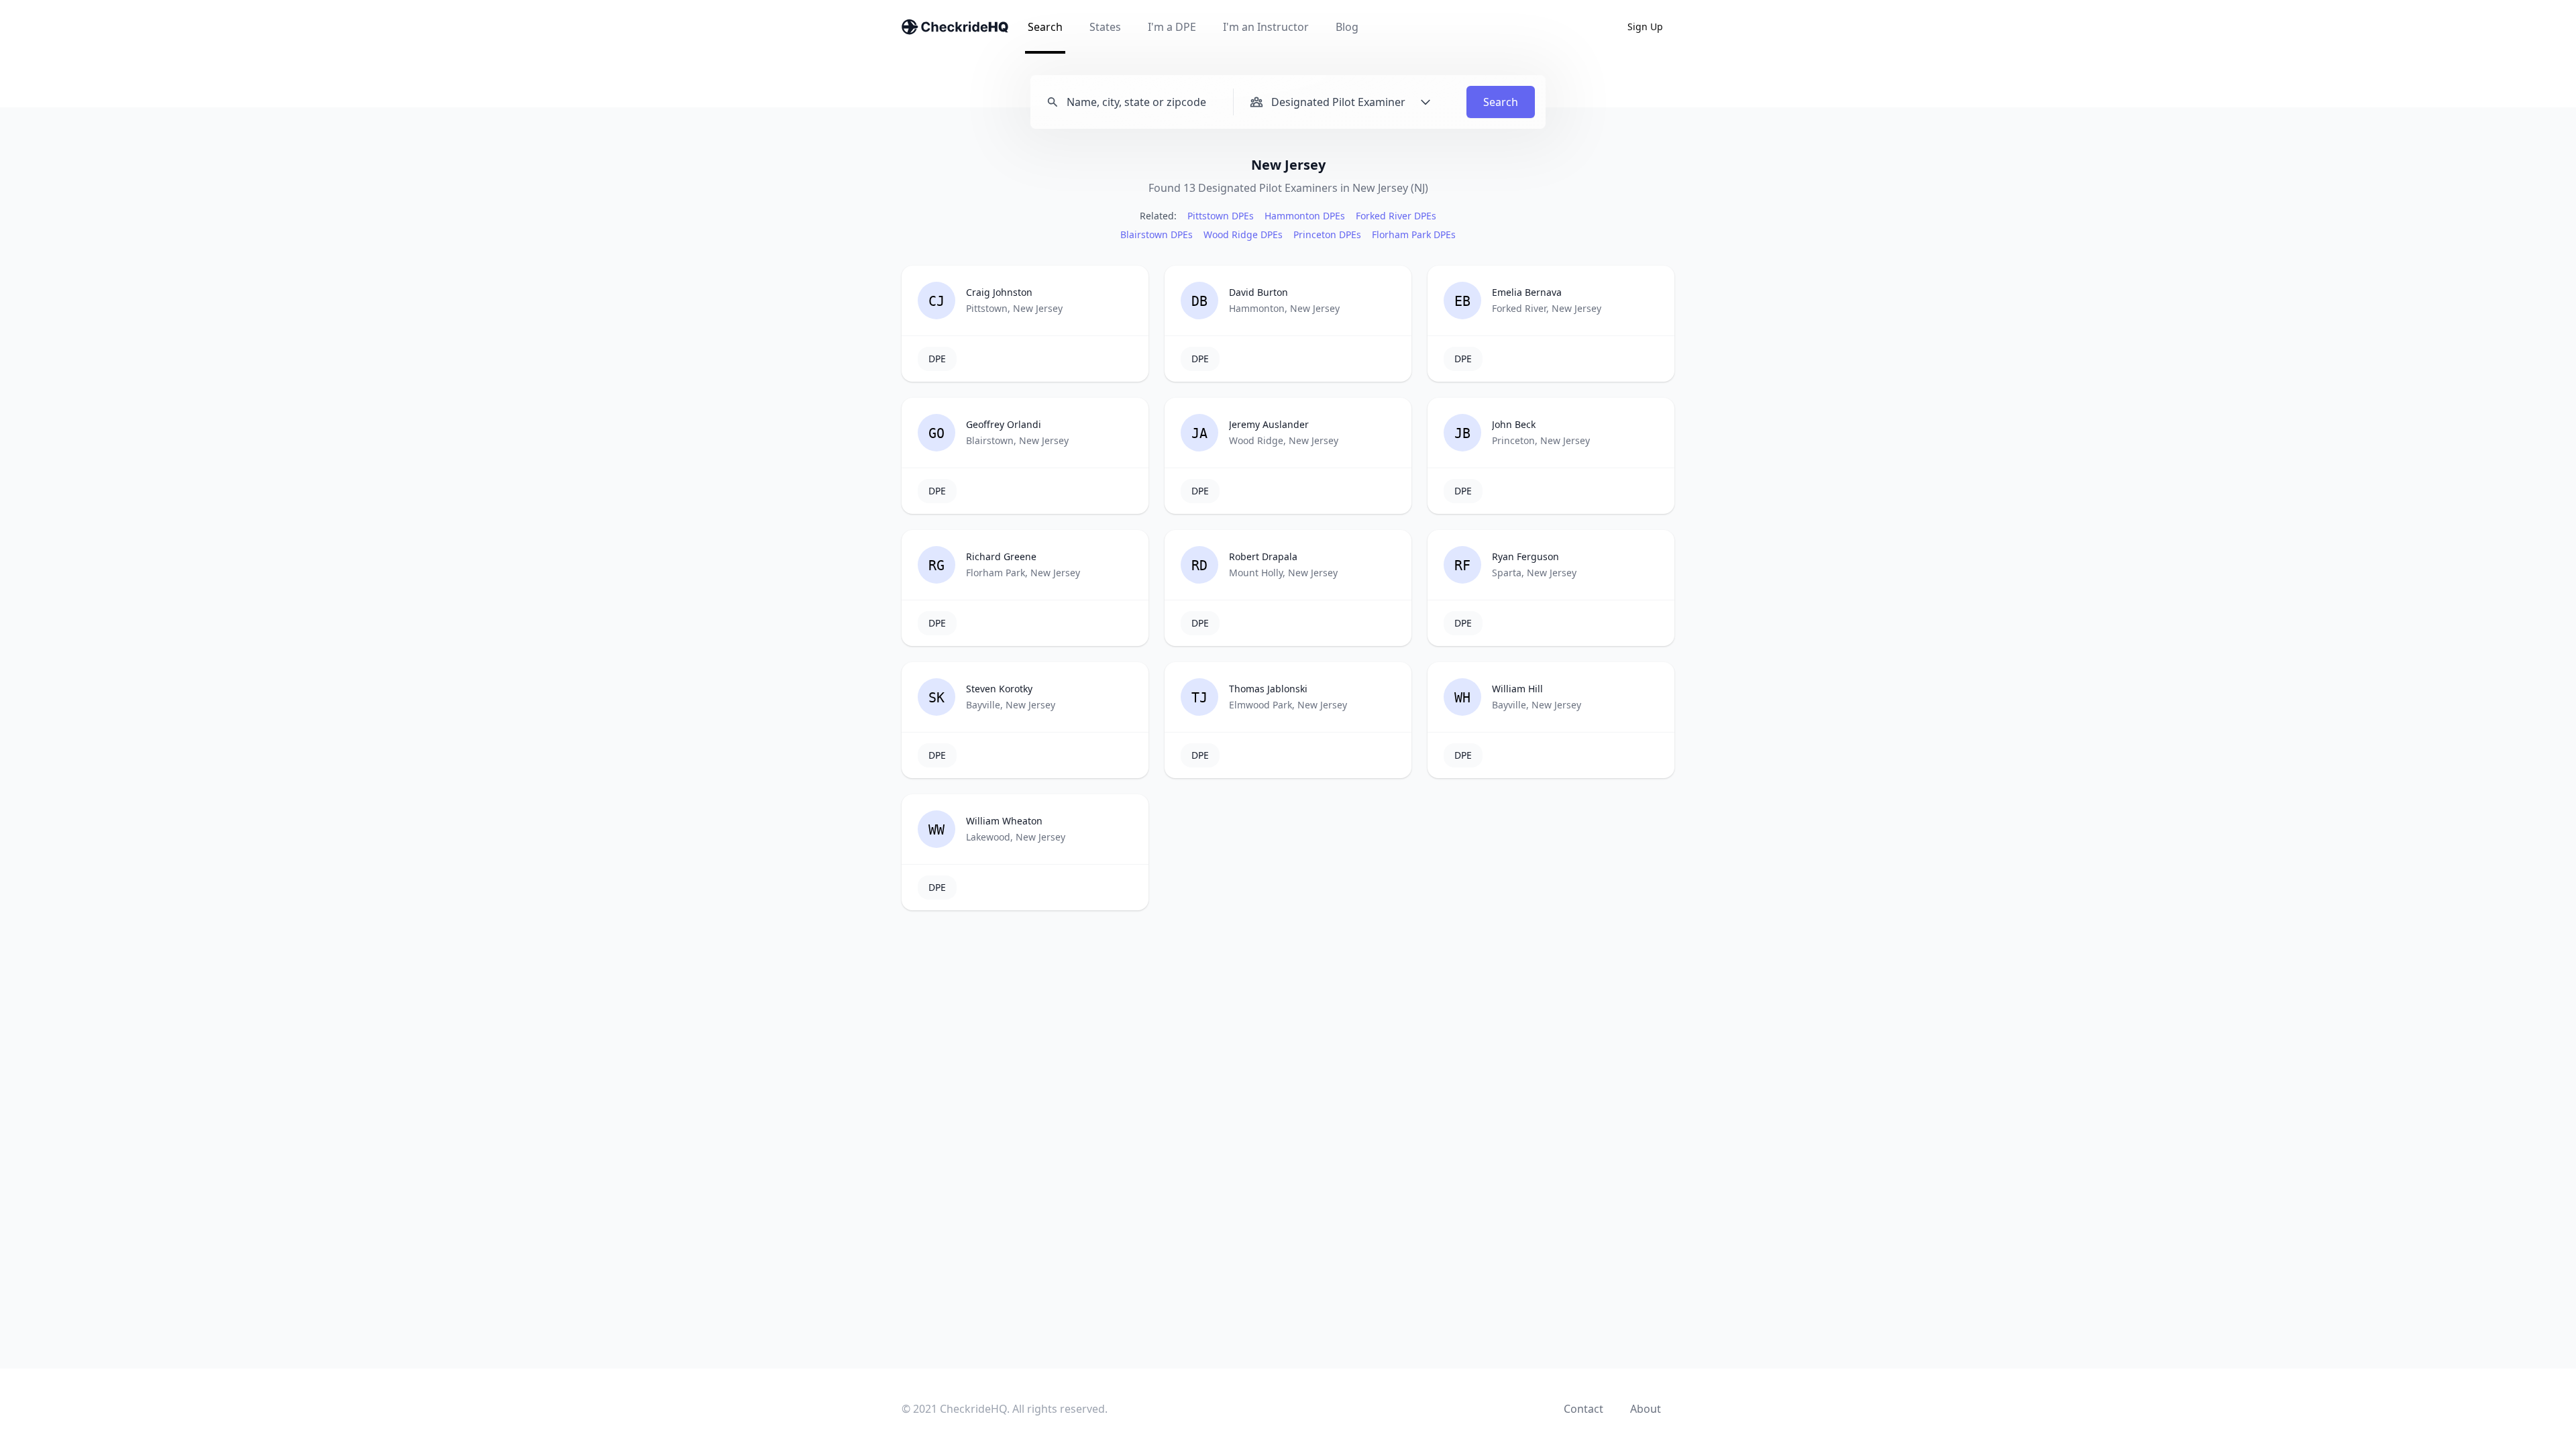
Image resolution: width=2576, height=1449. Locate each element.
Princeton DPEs (1327, 234)
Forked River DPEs (1396, 216)
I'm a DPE (1172, 27)
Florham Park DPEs (1414, 234)
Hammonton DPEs (1305, 216)
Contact (1584, 1409)
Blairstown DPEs (1157, 234)
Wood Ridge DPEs (1243, 234)
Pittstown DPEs (1221, 216)
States (1105, 27)
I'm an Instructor (1266, 27)
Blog (1347, 27)
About (1646, 1409)
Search (1045, 27)
